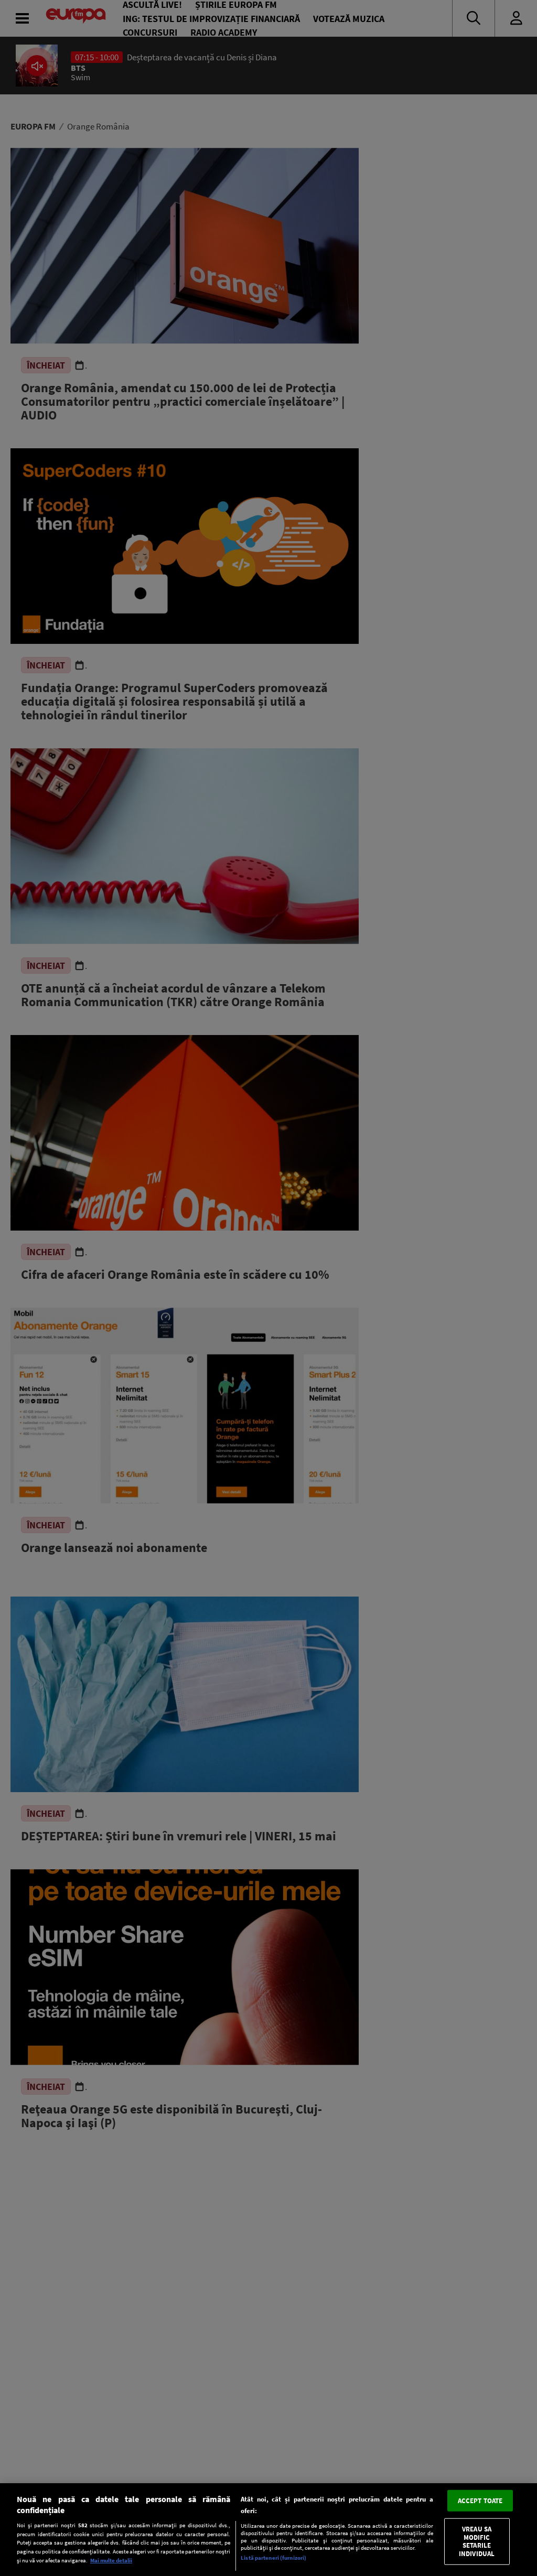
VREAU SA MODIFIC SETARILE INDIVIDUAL (477, 2541)
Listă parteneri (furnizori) (273, 2558)
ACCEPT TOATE (480, 2500)
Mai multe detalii (111, 2560)
